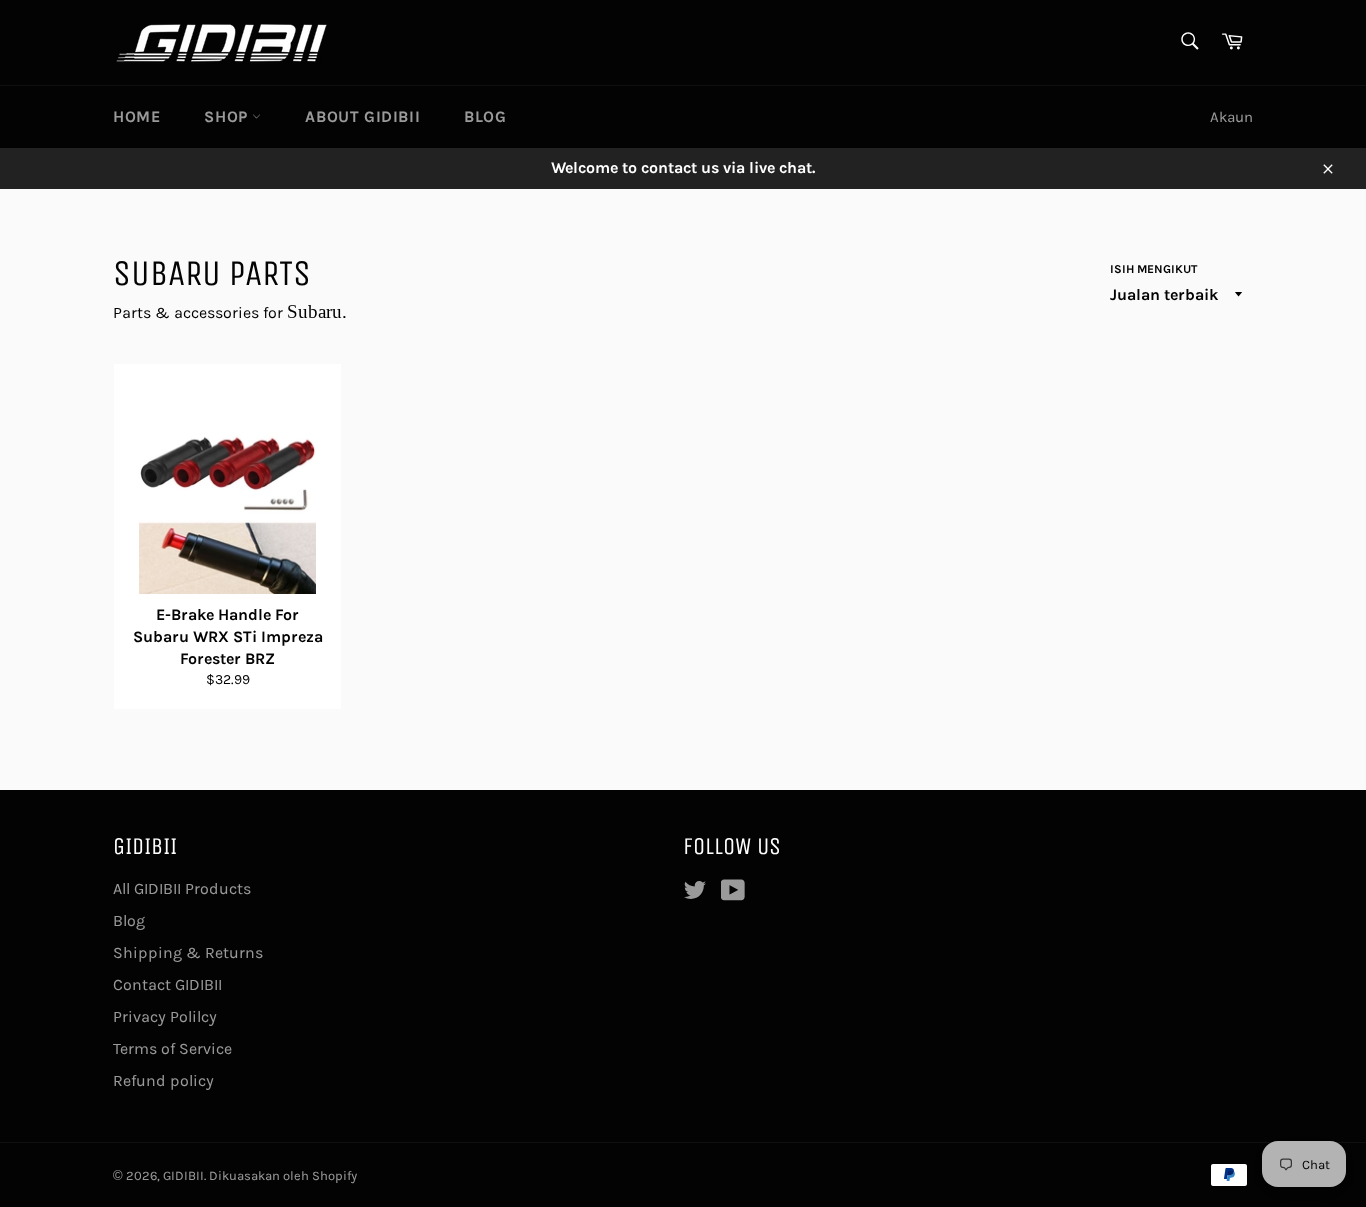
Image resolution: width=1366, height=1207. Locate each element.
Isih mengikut (1153, 269)
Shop (228, 116)
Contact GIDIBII (167, 984)
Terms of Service (172, 1048)
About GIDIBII (362, 116)
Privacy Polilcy (165, 1016)
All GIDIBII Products (182, 888)
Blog (485, 116)
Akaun (1231, 117)
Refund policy (163, 1080)
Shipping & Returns (188, 952)
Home (136, 116)
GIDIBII (183, 1175)
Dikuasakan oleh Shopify (283, 1175)
